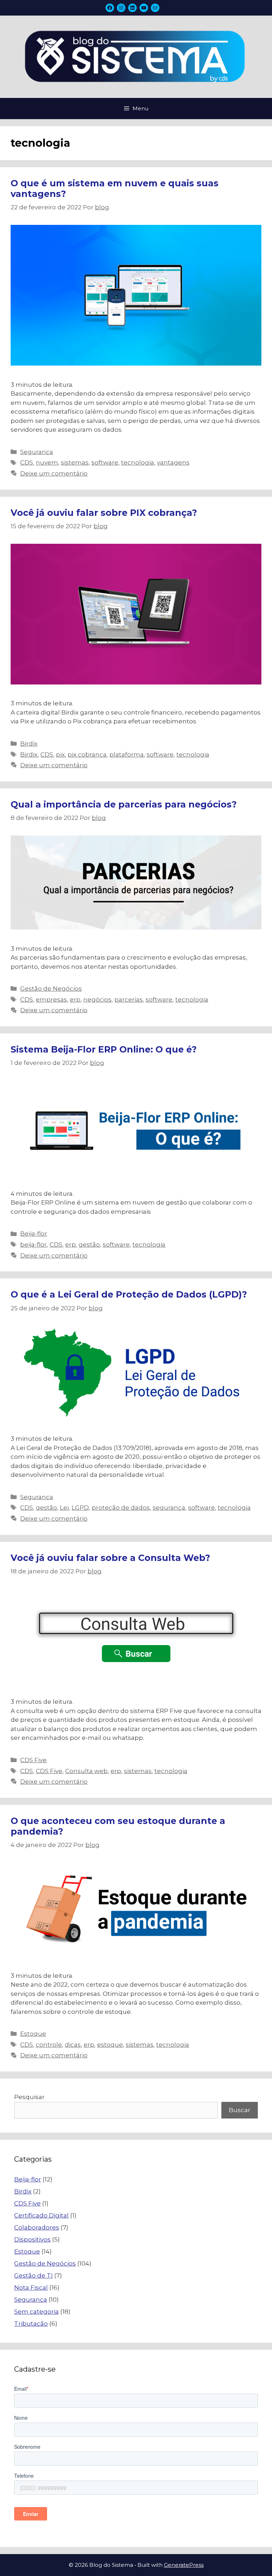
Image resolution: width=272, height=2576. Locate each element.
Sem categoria (36, 2312)
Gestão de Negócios (51, 989)
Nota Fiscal (31, 2287)
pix (60, 754)
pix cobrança (87, 754)
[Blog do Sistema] (136, 56)
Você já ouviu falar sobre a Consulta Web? (110, 1558)
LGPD (80, 1508)
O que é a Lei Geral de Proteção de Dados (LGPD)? (129, 1294)
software (105, 462)
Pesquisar (29, 2097)
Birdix (29, 744)
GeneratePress (184, 2565)
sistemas (75, 462)
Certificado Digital (41, 2215)
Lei (64, 1508)
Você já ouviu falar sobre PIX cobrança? (104, 513)
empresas (51, 999)
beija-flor (33, 1245)
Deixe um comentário (54, 473)
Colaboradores (37, 2227)
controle (49, 2045)
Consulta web (86, 1771)
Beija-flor (34, 1234)
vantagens (173, 462)
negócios (97, 999)
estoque (110, 2045)
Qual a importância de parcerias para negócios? (124, 804)
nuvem (47, 462)
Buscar (240, 2110)
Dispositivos (32, 2239)
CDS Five (33, 1760)
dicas (73, 2045)
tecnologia (138, 462)
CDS (27, 462)
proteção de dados (121, 1508)
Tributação (31, 2324)
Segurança (37, 452)
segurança (169, 1508)
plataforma (127, 754)
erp (75, 999)
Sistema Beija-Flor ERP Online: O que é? (104, 1049)
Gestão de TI (33, 2275)
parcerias (129, 999)
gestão (89, 1245)
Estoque (33, 2034)
